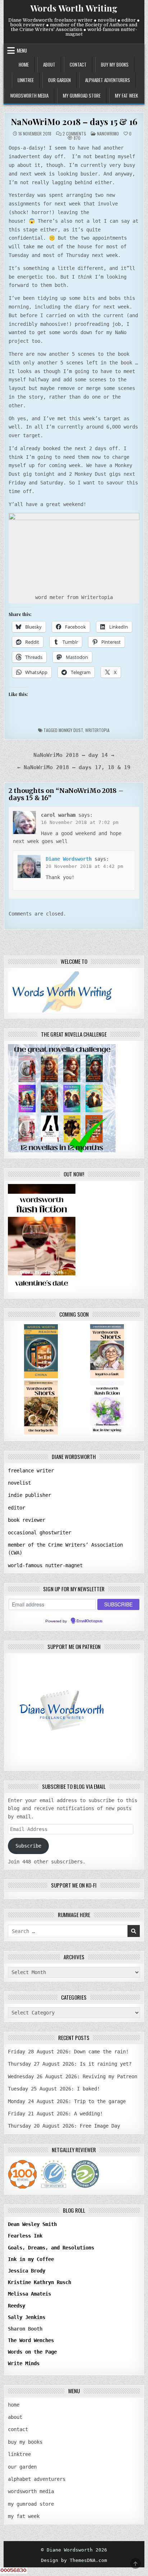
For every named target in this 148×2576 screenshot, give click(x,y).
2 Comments (74, 134)
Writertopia (97, 730)
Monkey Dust (71, 730)
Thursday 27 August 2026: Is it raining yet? (70, 2064)
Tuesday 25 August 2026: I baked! (54, 2089)
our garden (59, 80)
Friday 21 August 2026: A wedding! (55, 2114)
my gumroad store (82, 96)
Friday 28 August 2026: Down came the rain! (68, 2052)
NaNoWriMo (108, 134)
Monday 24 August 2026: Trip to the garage (67, 2101)
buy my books (115, 65)
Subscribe (28, 1846)
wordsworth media (29, 96)
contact (78, 65)
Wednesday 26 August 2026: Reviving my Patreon (73, 2076)
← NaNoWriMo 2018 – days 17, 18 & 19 (74, 767)
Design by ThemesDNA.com (74, 2560)
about (49, 65)
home (24, 65)
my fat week (126, 96)
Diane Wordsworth (69, 859)
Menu (22, 50)
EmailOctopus (89, 1621)
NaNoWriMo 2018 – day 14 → (74, 755)
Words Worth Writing (74, 8)
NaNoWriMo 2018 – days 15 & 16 (74, 121)
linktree (26, 80)
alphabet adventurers (108, 80)
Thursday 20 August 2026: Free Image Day (64, 2126)
